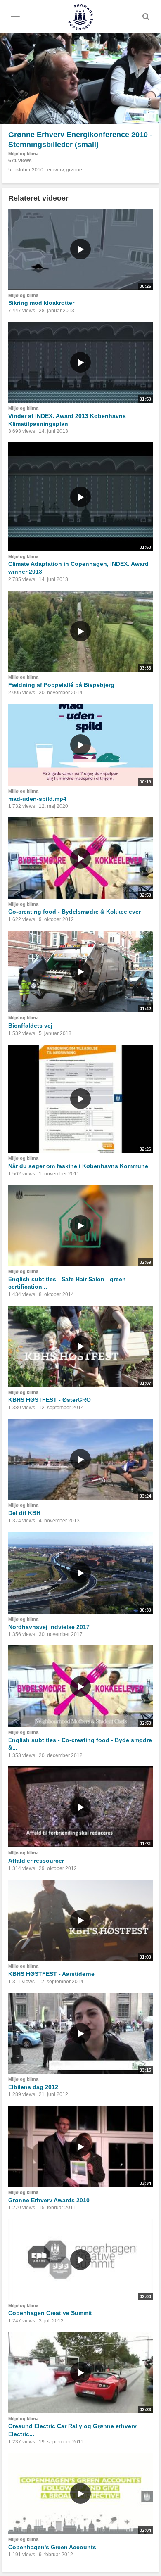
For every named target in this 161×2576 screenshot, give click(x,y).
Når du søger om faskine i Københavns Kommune (78, 1166)
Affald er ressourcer (36, 1861)
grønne (74, 170)
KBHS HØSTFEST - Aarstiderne (51, 1974)
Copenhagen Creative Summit (50, 2313)
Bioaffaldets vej (30, 1026)
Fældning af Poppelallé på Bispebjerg (61, 685)
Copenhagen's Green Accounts (52, 2547)
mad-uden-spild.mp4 (37, 799)
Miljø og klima (23, 154)
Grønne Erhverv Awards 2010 (49, 2200)
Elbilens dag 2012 (33, 2087)
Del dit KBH (24, 1513)
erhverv (55, 170)
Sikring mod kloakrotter (41, 303)
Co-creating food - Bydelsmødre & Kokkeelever (75, 912)
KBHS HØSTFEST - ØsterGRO (50, 1400)
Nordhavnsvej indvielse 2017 (49, 1627)
